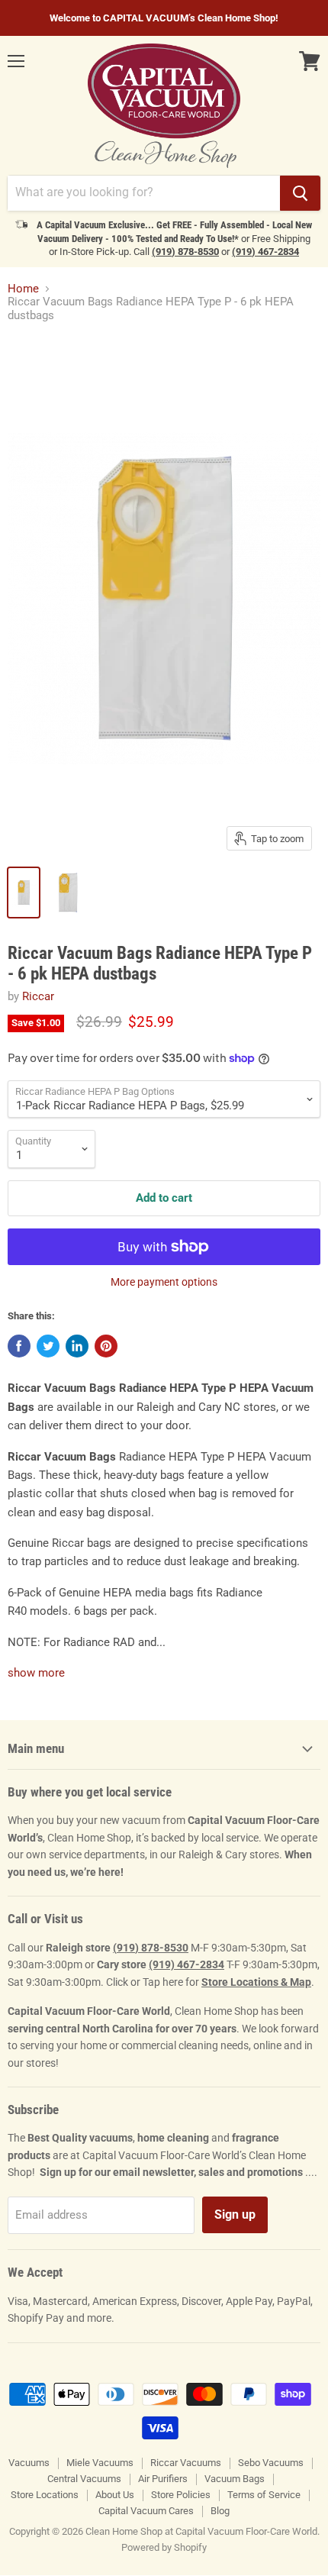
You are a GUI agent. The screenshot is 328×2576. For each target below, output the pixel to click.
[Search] (300, 193)
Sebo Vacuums (271, 2463)
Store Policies (181, 2495)
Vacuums (29, 2463)
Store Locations (45, 2495)
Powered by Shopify (164, 2547)
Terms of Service (264, 2495)
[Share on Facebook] (19, 1346)
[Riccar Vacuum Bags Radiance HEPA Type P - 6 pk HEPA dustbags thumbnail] (24, 893)
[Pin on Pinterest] (106, 1346)
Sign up (235, 2214)
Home (23, 289)
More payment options (164, 1282)
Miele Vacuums (100, 2463)
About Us (115, 2495)
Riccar (38, 996)
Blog (220, 2511)
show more (36, 1673)
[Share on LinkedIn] (77, 1346)
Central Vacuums (84, 2479)
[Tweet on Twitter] (48, 1346)
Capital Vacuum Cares (146, 2511)
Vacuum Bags (235, 2479)
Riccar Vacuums (186, 2463)
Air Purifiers (163, 2479)
